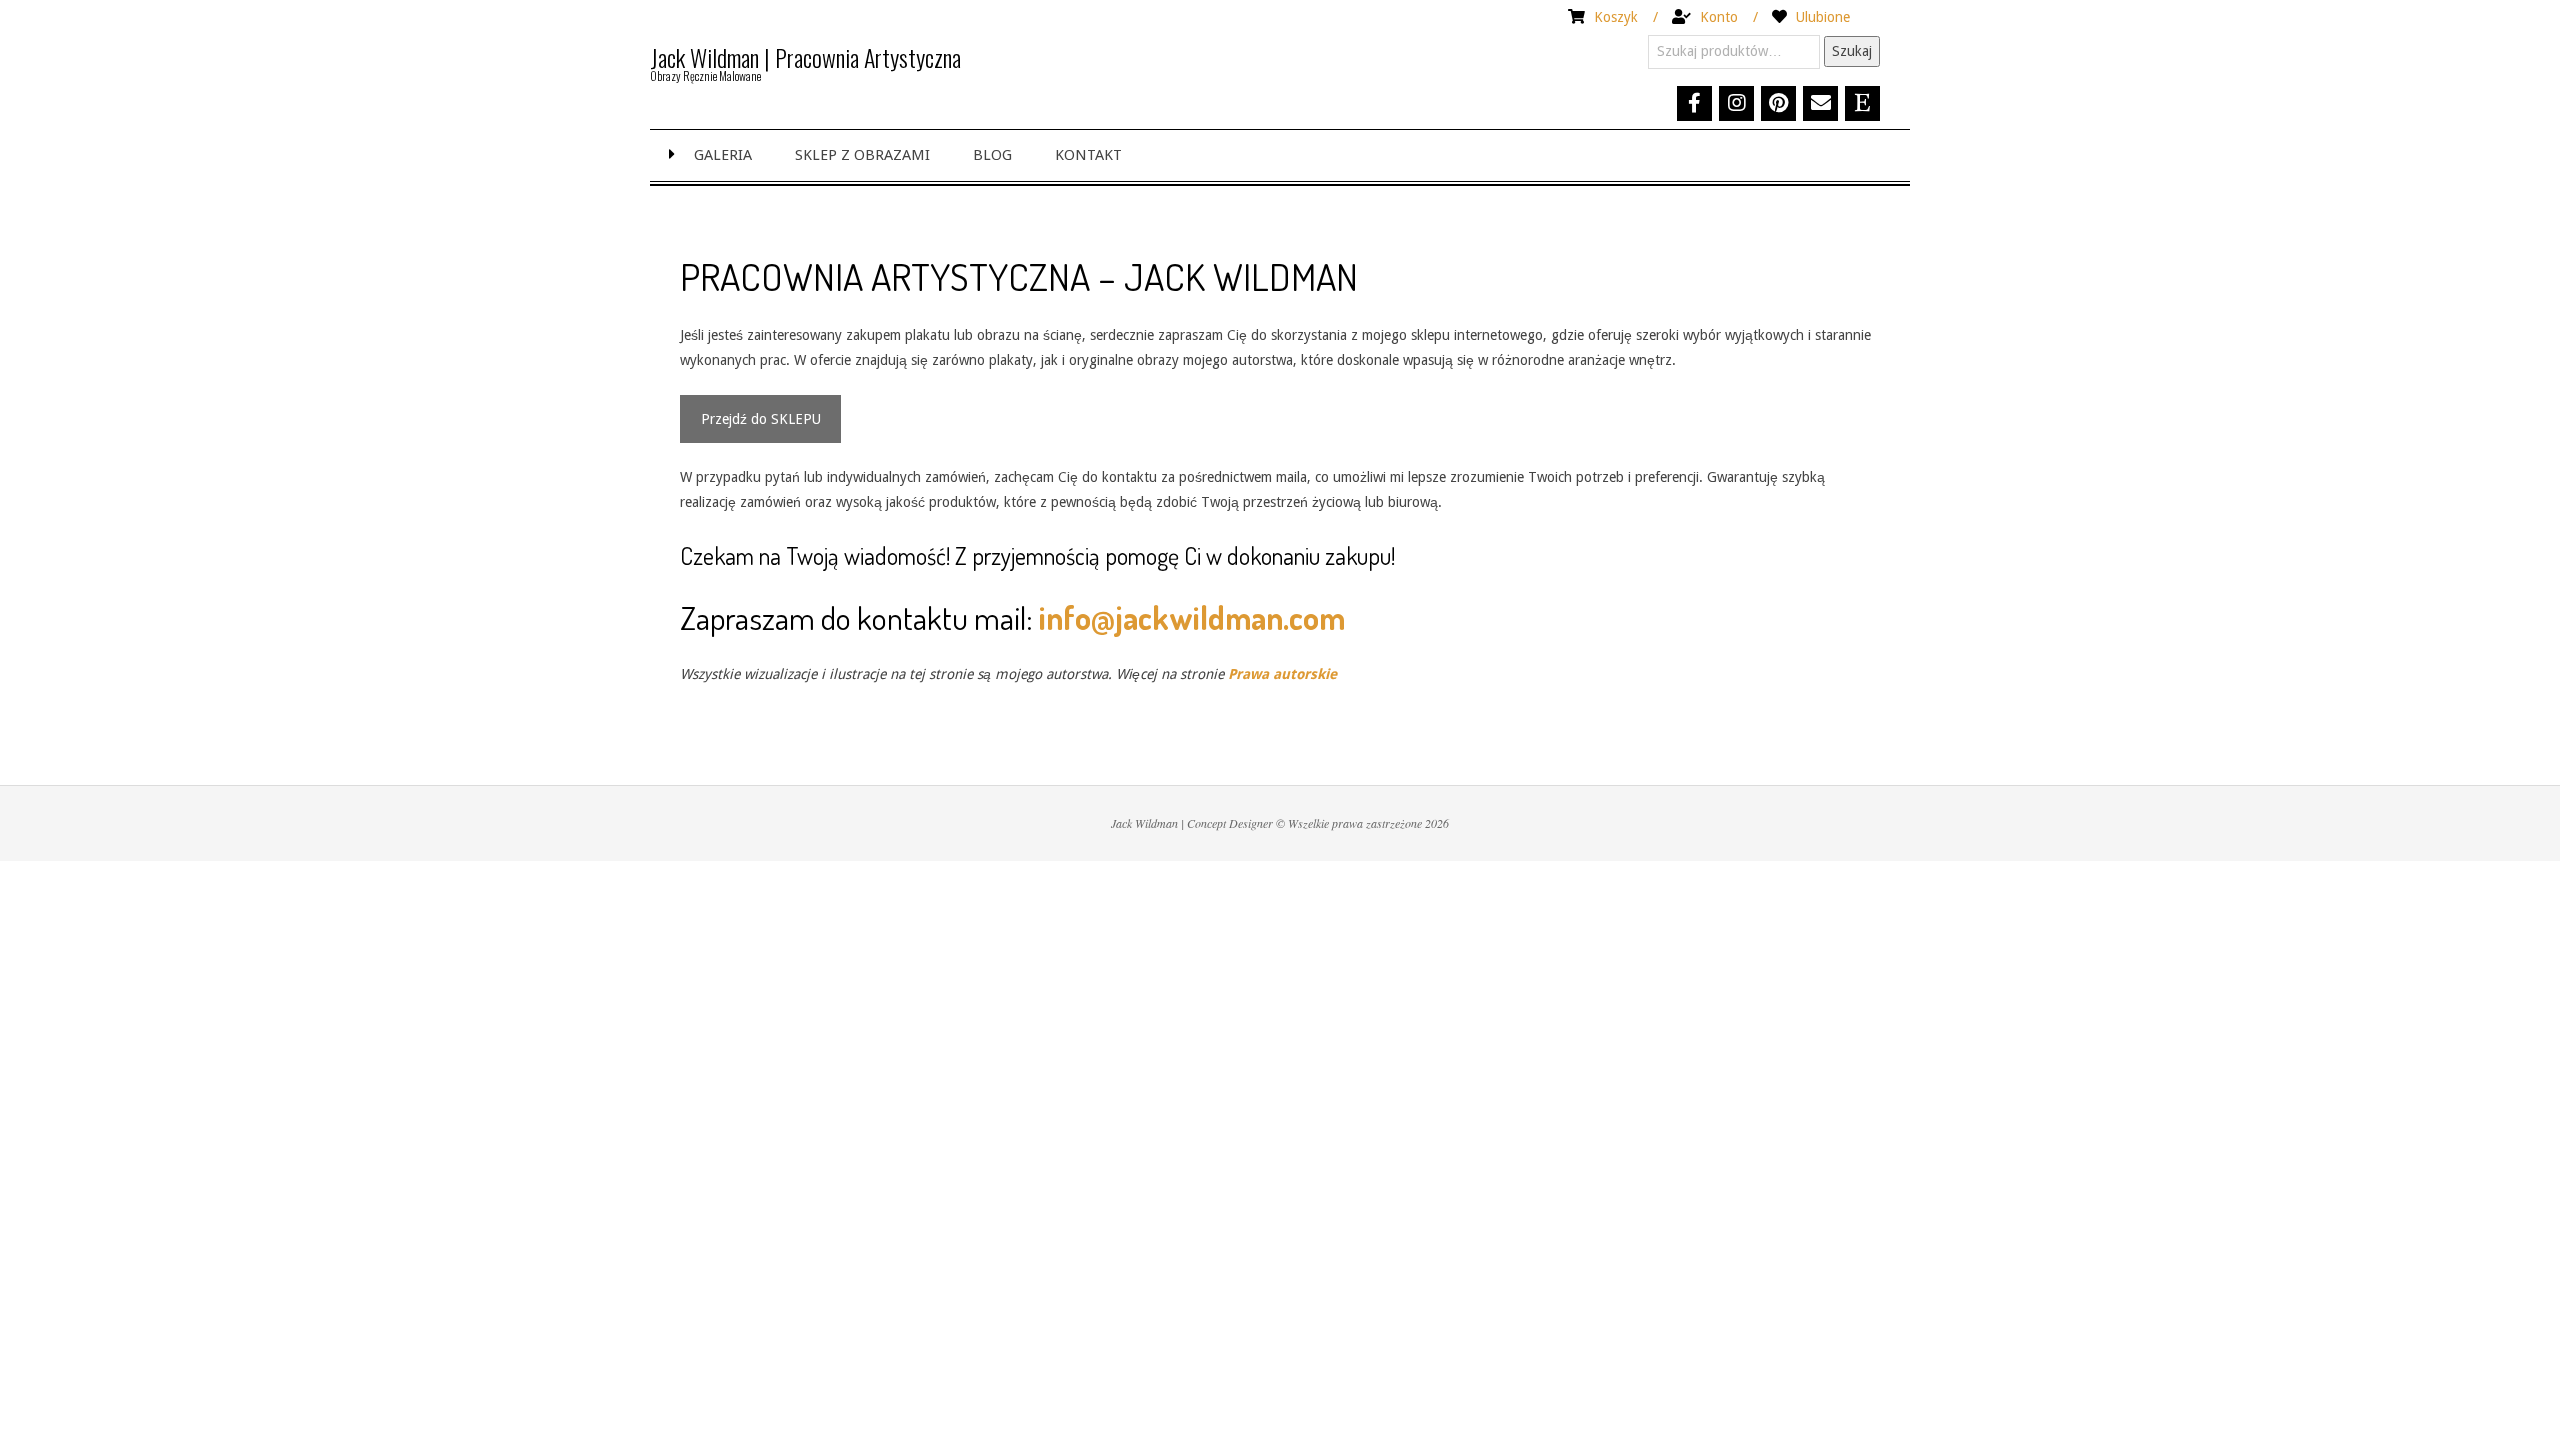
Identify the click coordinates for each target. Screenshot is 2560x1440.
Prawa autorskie (1282, 674)
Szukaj (1852, 51)
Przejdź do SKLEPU (761, 419)
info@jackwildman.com (1192, 617)
